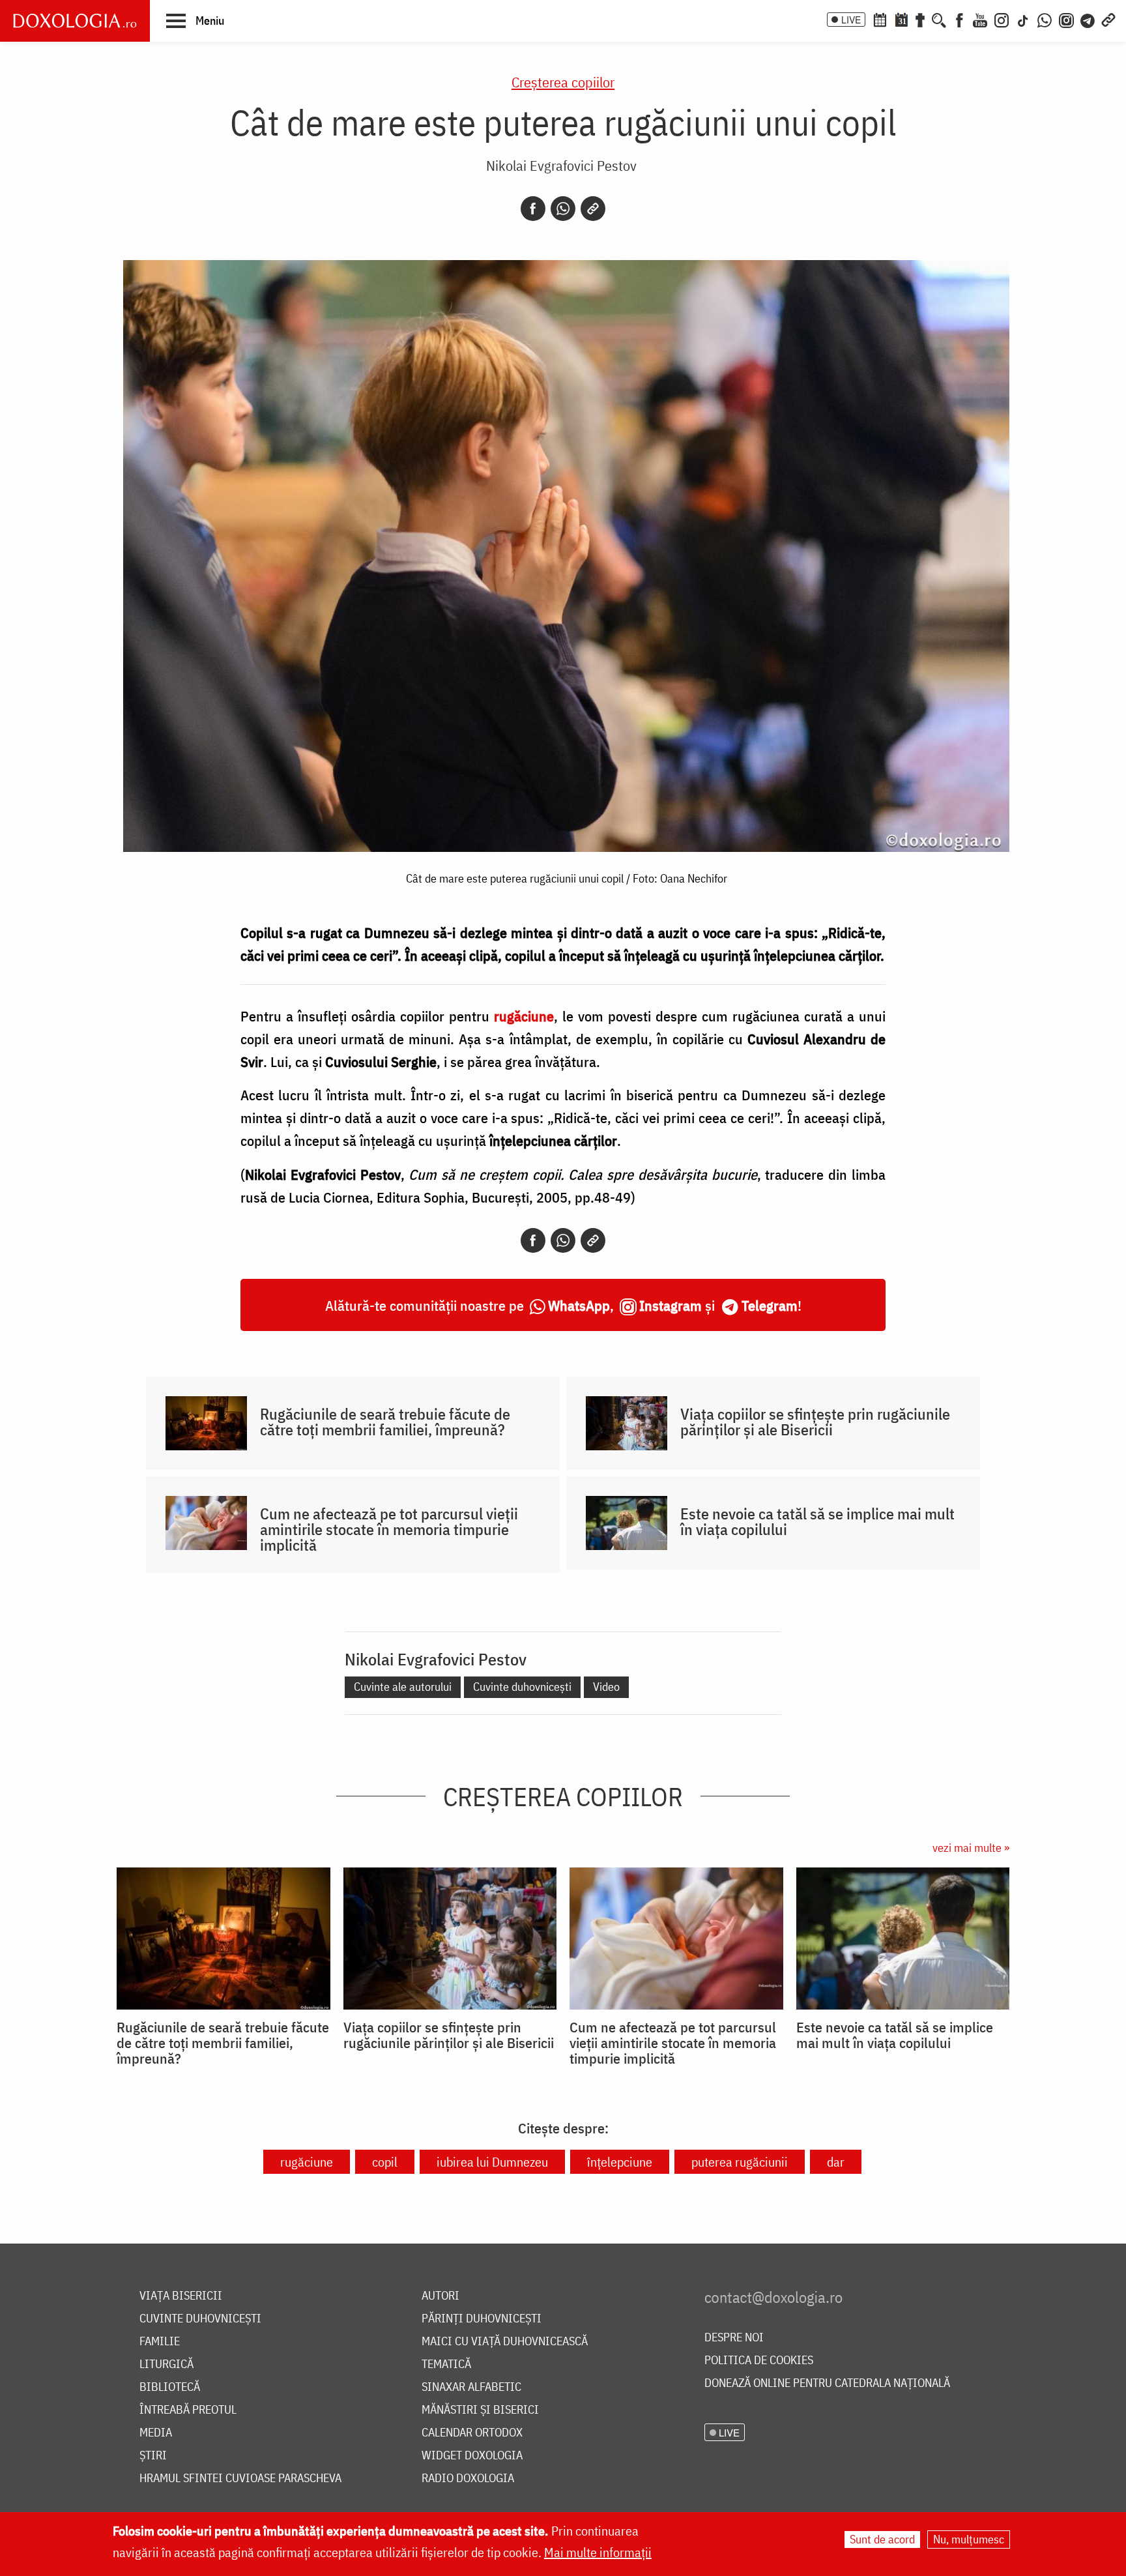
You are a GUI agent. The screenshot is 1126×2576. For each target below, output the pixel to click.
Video (606, 1687)
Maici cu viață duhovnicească (505, 2342)
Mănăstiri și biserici (480, 2410)
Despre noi (734, 2338)
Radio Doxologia (468, 2479)
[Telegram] (1088, 19)
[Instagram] (1002, 19)
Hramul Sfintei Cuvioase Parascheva (240, 2479)
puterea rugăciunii (740, 2162)
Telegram (770, 1305)
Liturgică (166, 2364)
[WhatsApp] (1045, 19)
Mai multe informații (598, 2552)
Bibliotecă (170, 2387)
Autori (440, 2296)
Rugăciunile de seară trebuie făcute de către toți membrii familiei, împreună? (385, 1422)
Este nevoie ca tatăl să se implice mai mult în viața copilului (817, 1521)
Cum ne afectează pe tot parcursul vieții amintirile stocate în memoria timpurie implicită (389, 1529)
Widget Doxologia (472, 2456)
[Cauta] (939, 19)
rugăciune (307, 2162)
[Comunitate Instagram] (1066, 19)
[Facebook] (960, 19)
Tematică (446, 2364)
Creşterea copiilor (563, 82)
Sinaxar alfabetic (471, 2387)
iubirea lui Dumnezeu (492, 2162)
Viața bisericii (181, 2296)
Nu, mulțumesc (969, 2539)
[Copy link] (593, 209)
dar (836, 2162)
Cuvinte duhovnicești (522, 1687)
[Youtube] (980, 19)
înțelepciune (620, 2162)
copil (385, 2162)
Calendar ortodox (472, 2433)
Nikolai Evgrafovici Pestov (561, 165)
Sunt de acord (882, 2539)
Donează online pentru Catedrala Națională (827, 2383)
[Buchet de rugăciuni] (920, 19)
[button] (195, 20)
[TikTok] (1023, 19)
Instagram (671, 1305)
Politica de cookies (759, 2361)
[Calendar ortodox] (880, 19)
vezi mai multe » (971, 1848)
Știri (153, 2456)
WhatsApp (579, 1305)
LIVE (851, 20)
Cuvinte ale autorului (403, 1687)
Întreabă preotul (188, 2410)
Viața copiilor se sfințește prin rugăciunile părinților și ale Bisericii (815, 1422)
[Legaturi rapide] (1108, 19)
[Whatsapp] (563, 209)
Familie (160, 2342)
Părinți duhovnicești (482, 2319)
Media (156, 2433)
